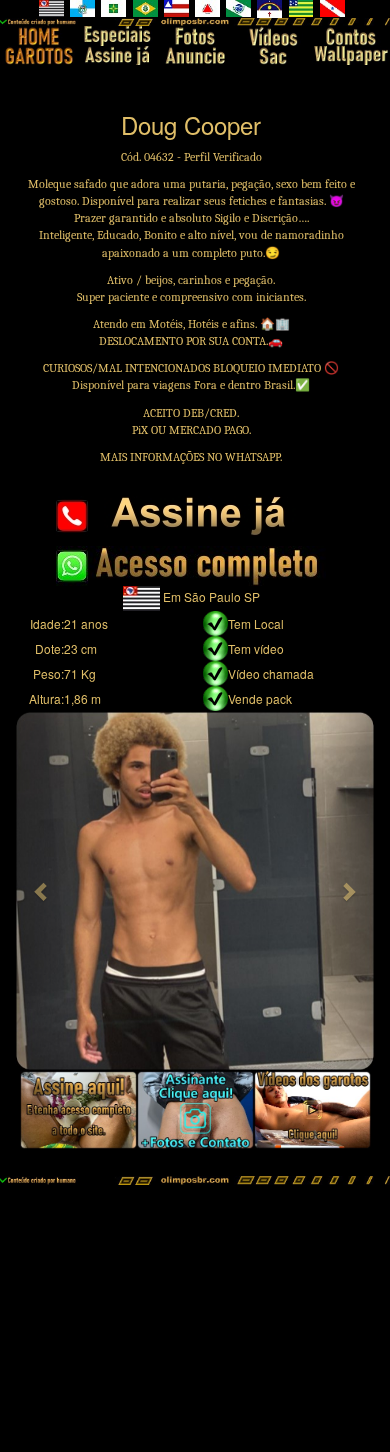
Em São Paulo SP (211, 596)
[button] (42, 891)
